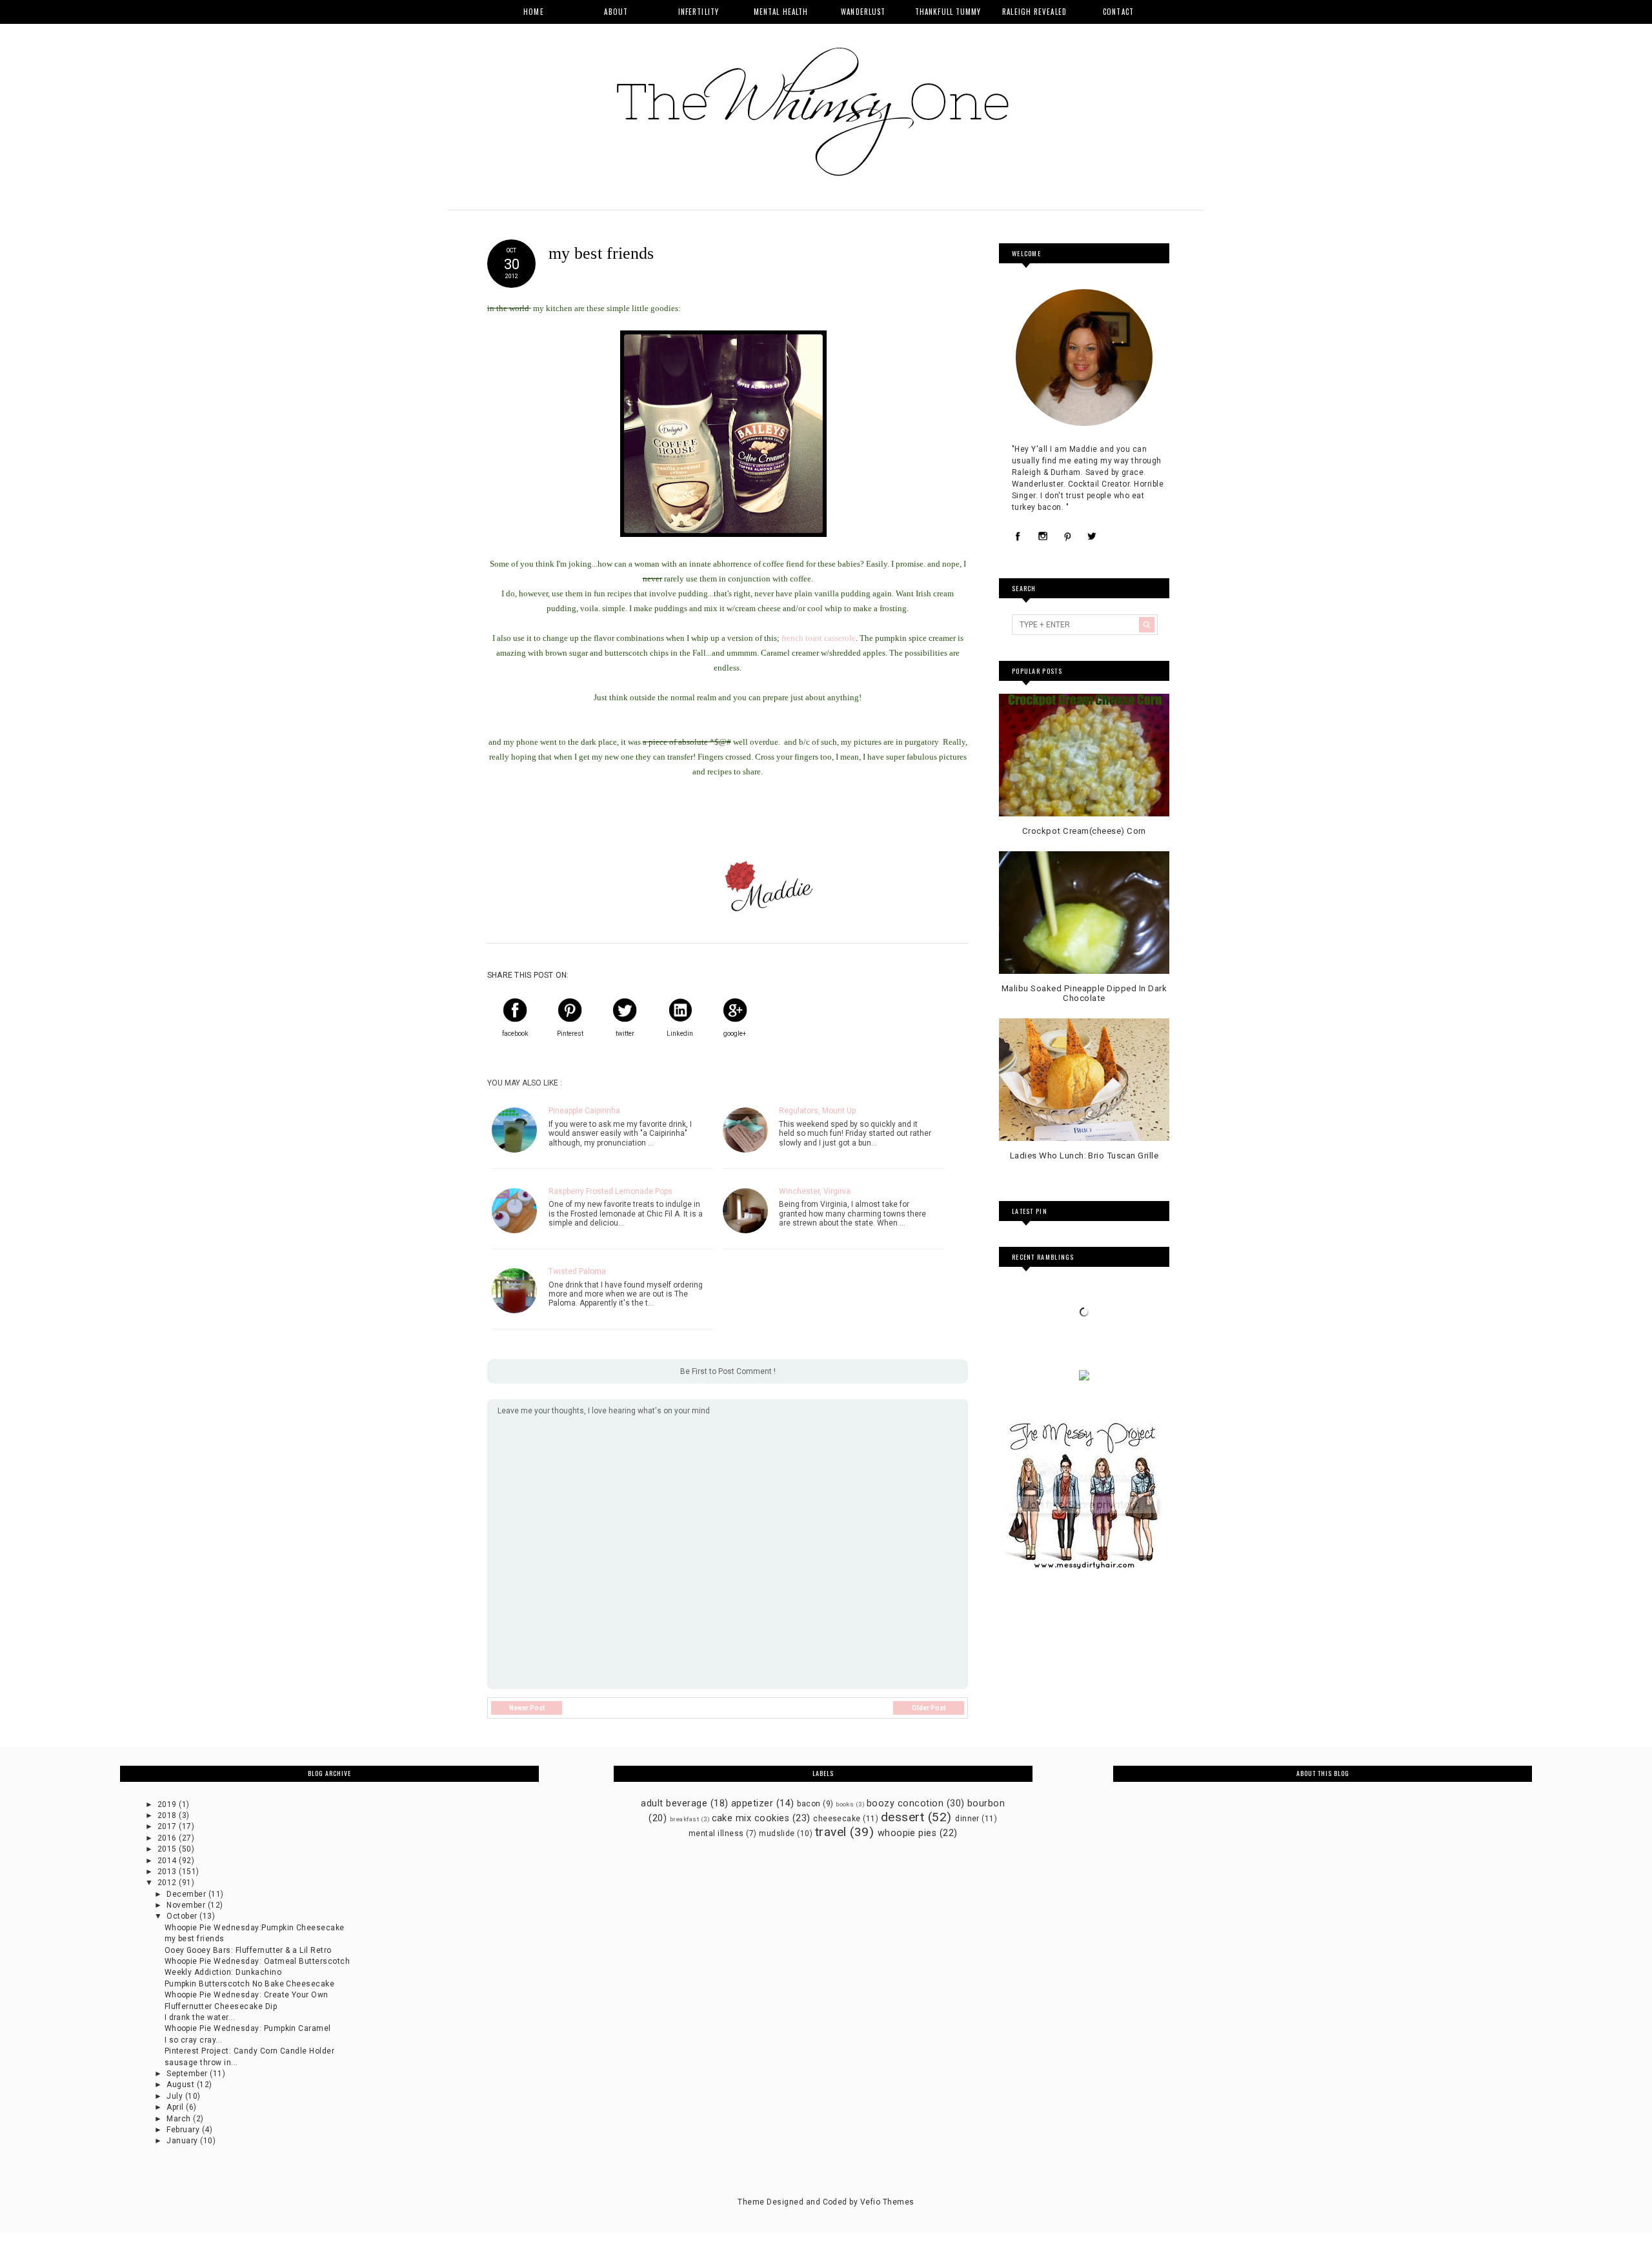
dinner (967, 1819)
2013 (168, 1872)
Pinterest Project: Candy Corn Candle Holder (250, 2051)
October (183, 1916)
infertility (699, 12)
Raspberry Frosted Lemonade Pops (610, 1191)
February (184, 2130)
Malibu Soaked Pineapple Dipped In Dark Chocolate (1084, 994)
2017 (168, 1826)
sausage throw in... (201, 2063)
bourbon (986, 1803)
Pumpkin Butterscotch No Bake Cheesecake (250, 1984)
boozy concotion (905, 1803)
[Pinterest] (1067, 537)
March (180, 2119)
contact (1118, 12)
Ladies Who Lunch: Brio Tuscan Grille (1084, 1156)
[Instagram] (1043, 537)
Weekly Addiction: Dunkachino (223, 1972)
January (183, 2141)
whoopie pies (907, 1833)
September (188, 2074)
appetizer (752, 1803)
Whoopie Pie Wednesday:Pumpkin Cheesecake (255, 1928)
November (187, 1905)
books (845, 1804)
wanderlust (863, 12)
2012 (168, 1883)
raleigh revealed (1034, 12)
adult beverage (674, 1803)
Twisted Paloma (577, 1271)
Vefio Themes (887, 2202)
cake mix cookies (751, 1818)
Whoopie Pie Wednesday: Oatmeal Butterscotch (257, 1961)
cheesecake (837, 1819)
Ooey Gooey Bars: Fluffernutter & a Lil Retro (248, 1950)
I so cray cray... (194, 2040)
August (181, 2085)
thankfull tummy (948, 12)
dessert (902, 1817)
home (533, 12)
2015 (168, 1849)
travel (831, 1832)
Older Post (929, 1708)
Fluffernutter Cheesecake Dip (221, 2006)
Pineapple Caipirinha (584, 1111)
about (616, 12)
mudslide (777, 1833)
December (187, 1894)
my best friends (195, 1939)
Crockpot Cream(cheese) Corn (1084, 831)
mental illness (716, 1833)
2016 (168, 1838)
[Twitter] (1092, 537)
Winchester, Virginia (815, 1191)
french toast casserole (819, 638)
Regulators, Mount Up (817, 1111)
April (176, 2107)
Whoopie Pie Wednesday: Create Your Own (247, 1995)
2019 (168, 1804)
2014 (168, 1861)
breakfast (684, 1819)
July (176, 2096)
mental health (781, 12)
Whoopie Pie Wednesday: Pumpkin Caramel (248, 2028)
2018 (168, 1815)
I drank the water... (200, 2017)
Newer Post (527, 1708)
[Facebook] (1018, 537)
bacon (809, 1804)
